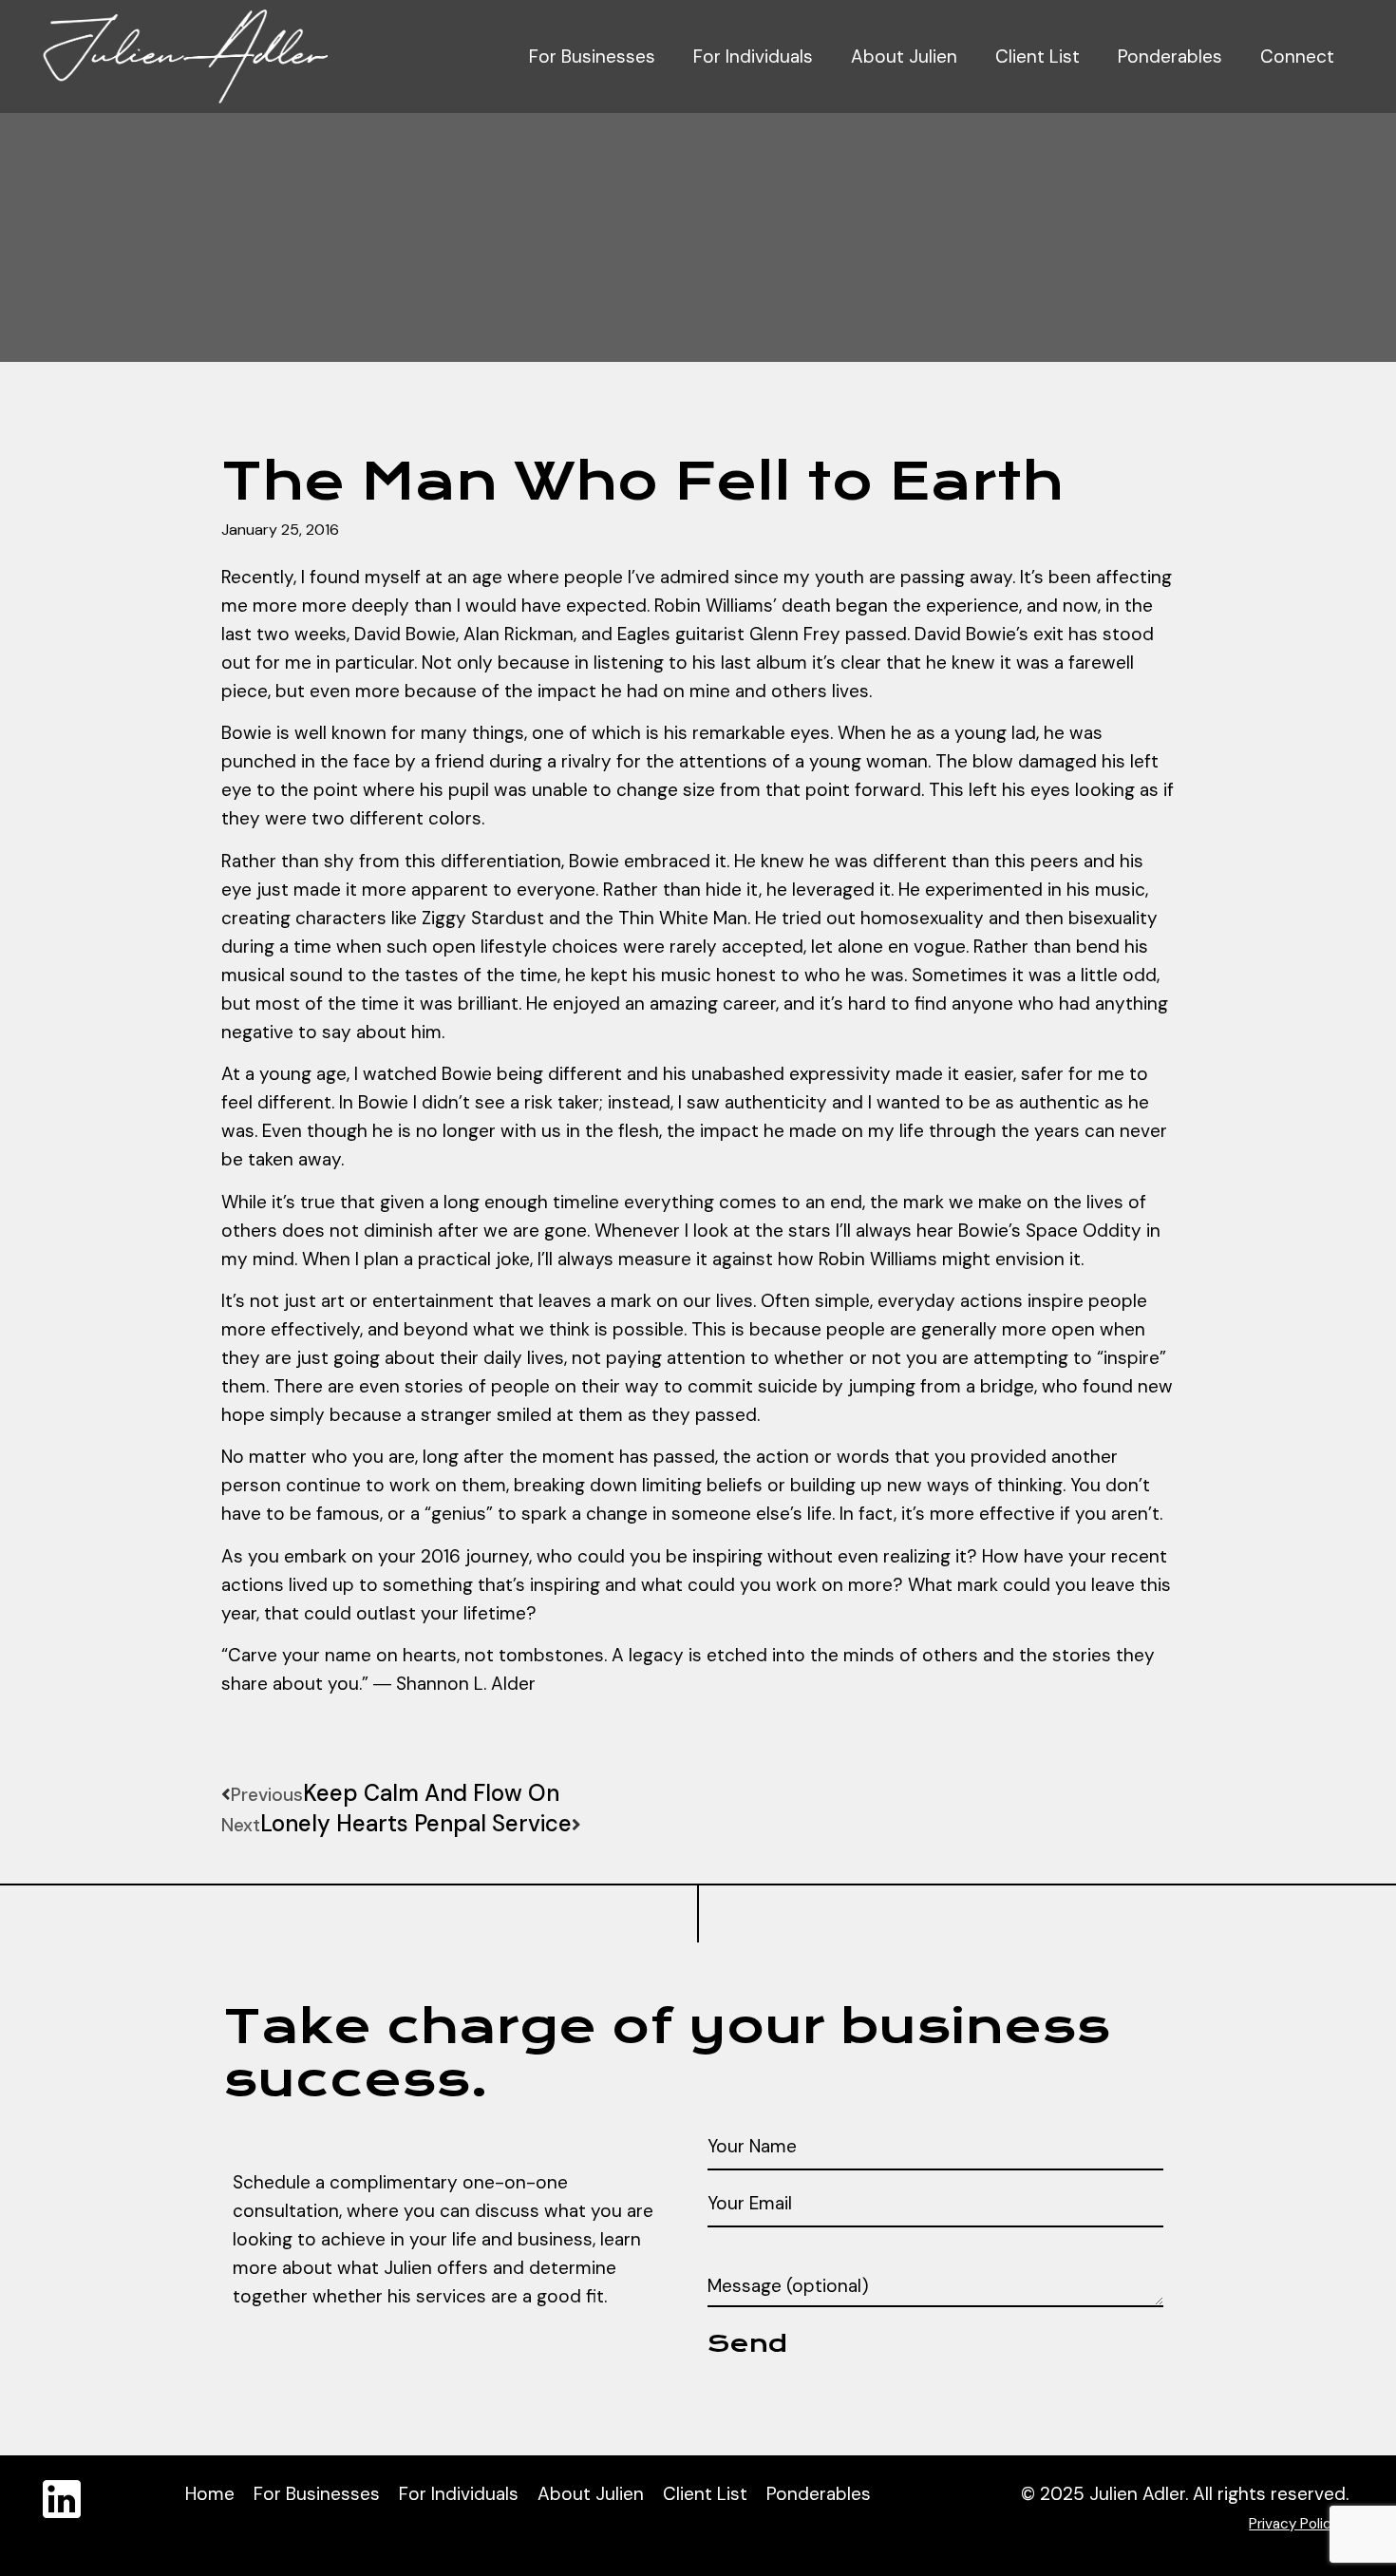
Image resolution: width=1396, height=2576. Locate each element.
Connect (1297, 57)
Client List (1038, 57)
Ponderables (1170, 57)
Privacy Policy (1294, 2524)
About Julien (904, 57)
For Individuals (753, 57)
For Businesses (592, 57)
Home (210, 2494)
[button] (228, 1746)
